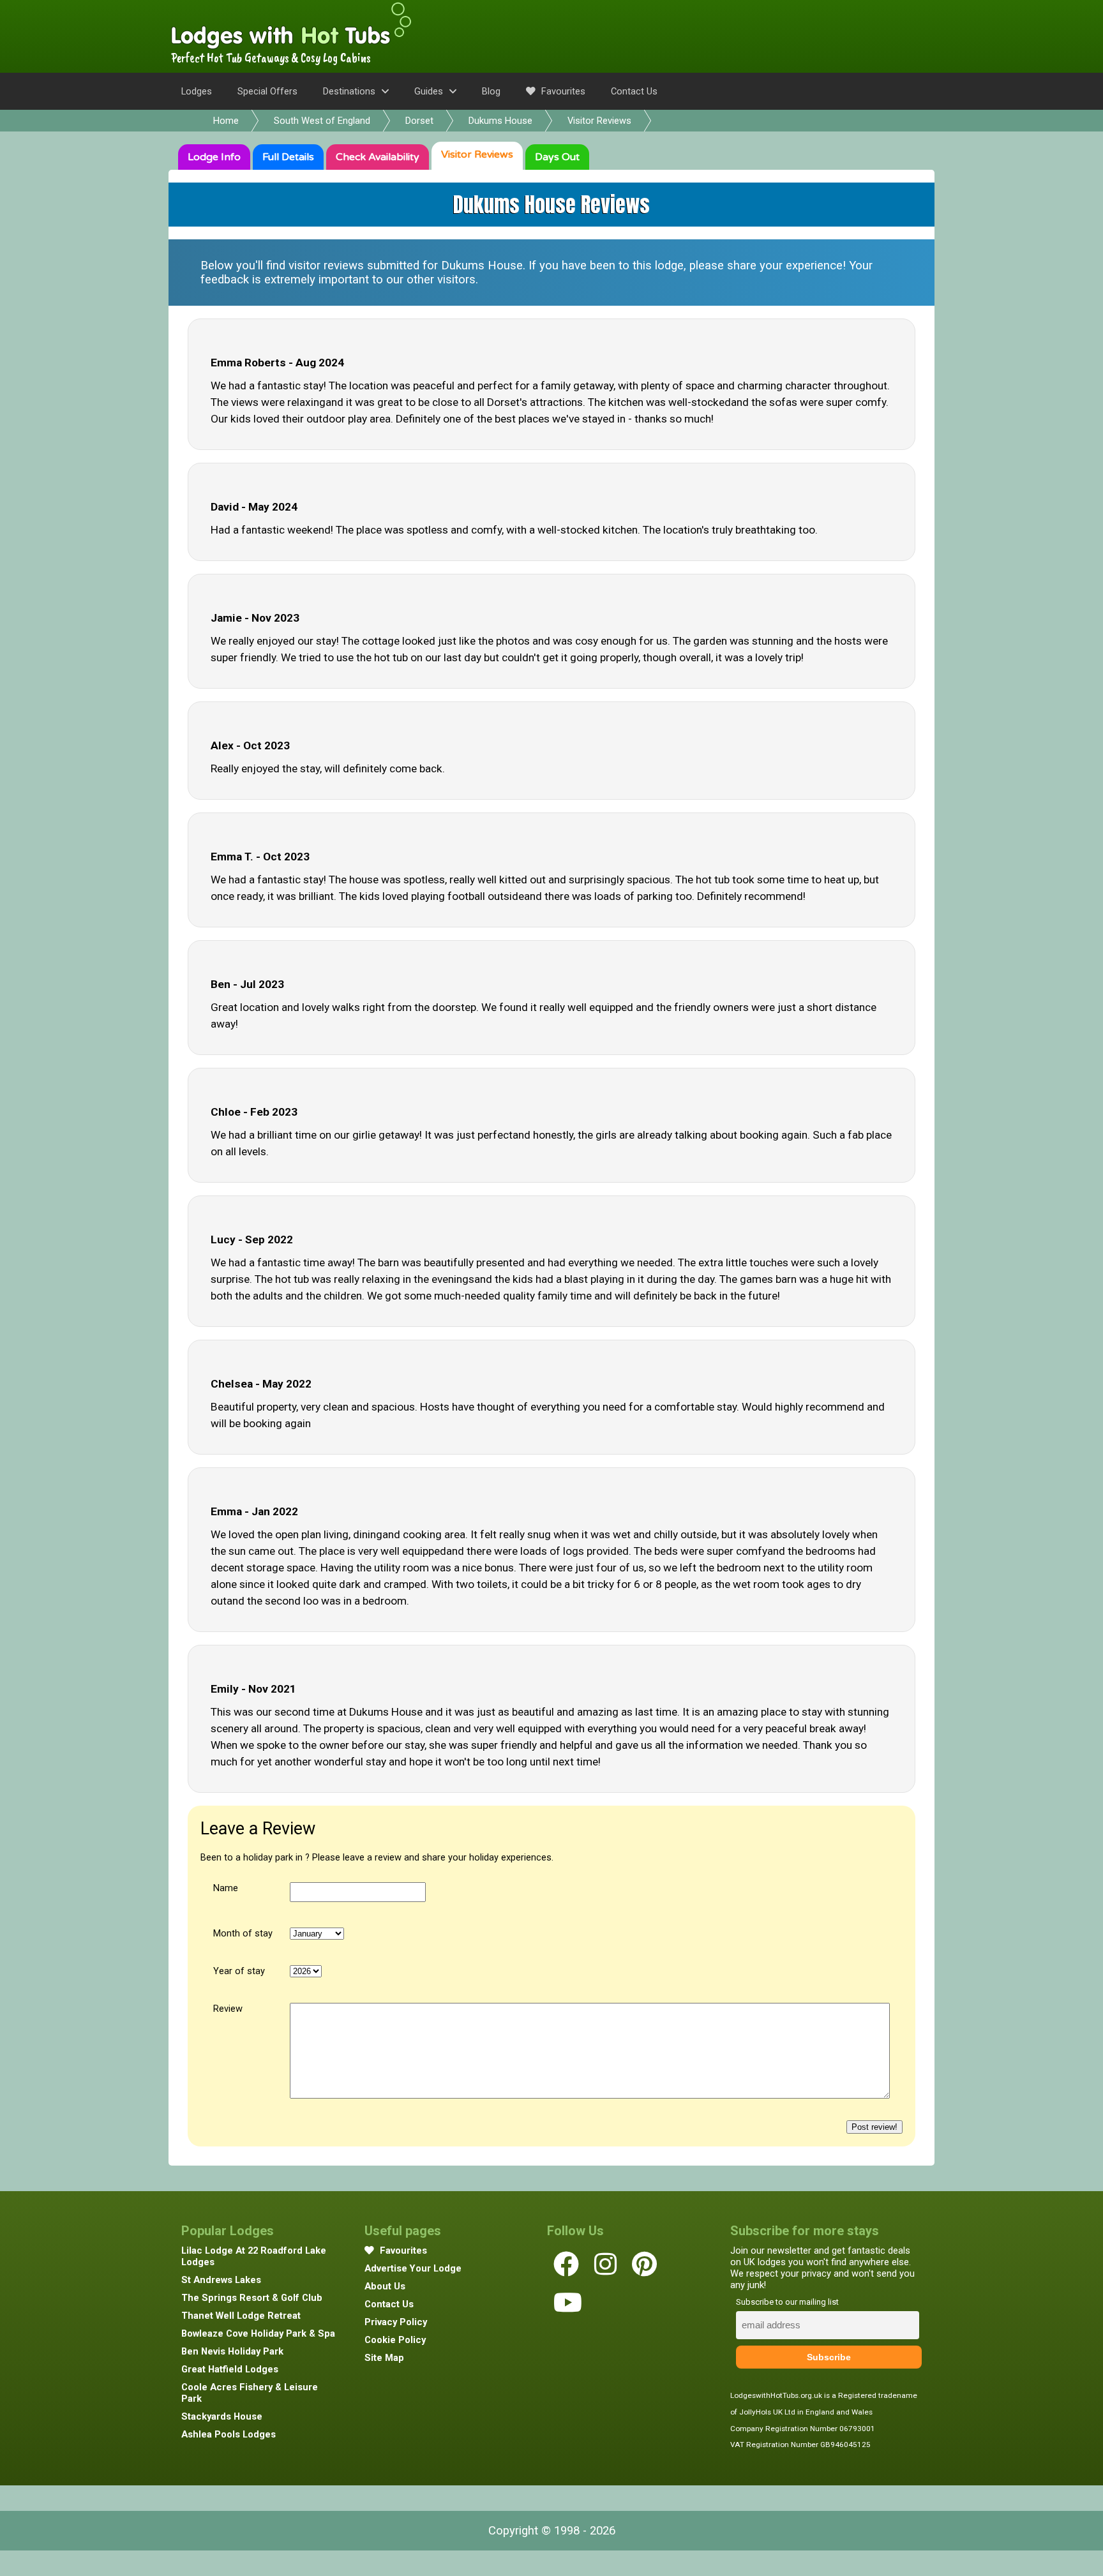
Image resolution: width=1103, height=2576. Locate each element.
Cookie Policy (395, 2340)
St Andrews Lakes (221, 2280)
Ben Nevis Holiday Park (232, 2351)
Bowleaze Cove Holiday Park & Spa (258, 2333)
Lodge (214, 157)
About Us (385, 2286)
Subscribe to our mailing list (787, 2302)
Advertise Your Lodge (413, 2268)
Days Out (557, 157)
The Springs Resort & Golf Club (252, 2298)
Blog (491, 91)
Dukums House (500, 121)
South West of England (322, 121)
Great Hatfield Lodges (230, 2369)
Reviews (477, 154)
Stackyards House (222, 2416)
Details (288, 157)
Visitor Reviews (599, 121)
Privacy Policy (396, 2322)
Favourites (562, 91)
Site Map (384, 2358)
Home (226, 121)
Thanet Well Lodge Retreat (241, 2316)
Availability (378, 157)
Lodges (197, 91)
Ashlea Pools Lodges (229, 2434)
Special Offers (267, 91)
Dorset (419, 121)
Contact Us (634, 91)
